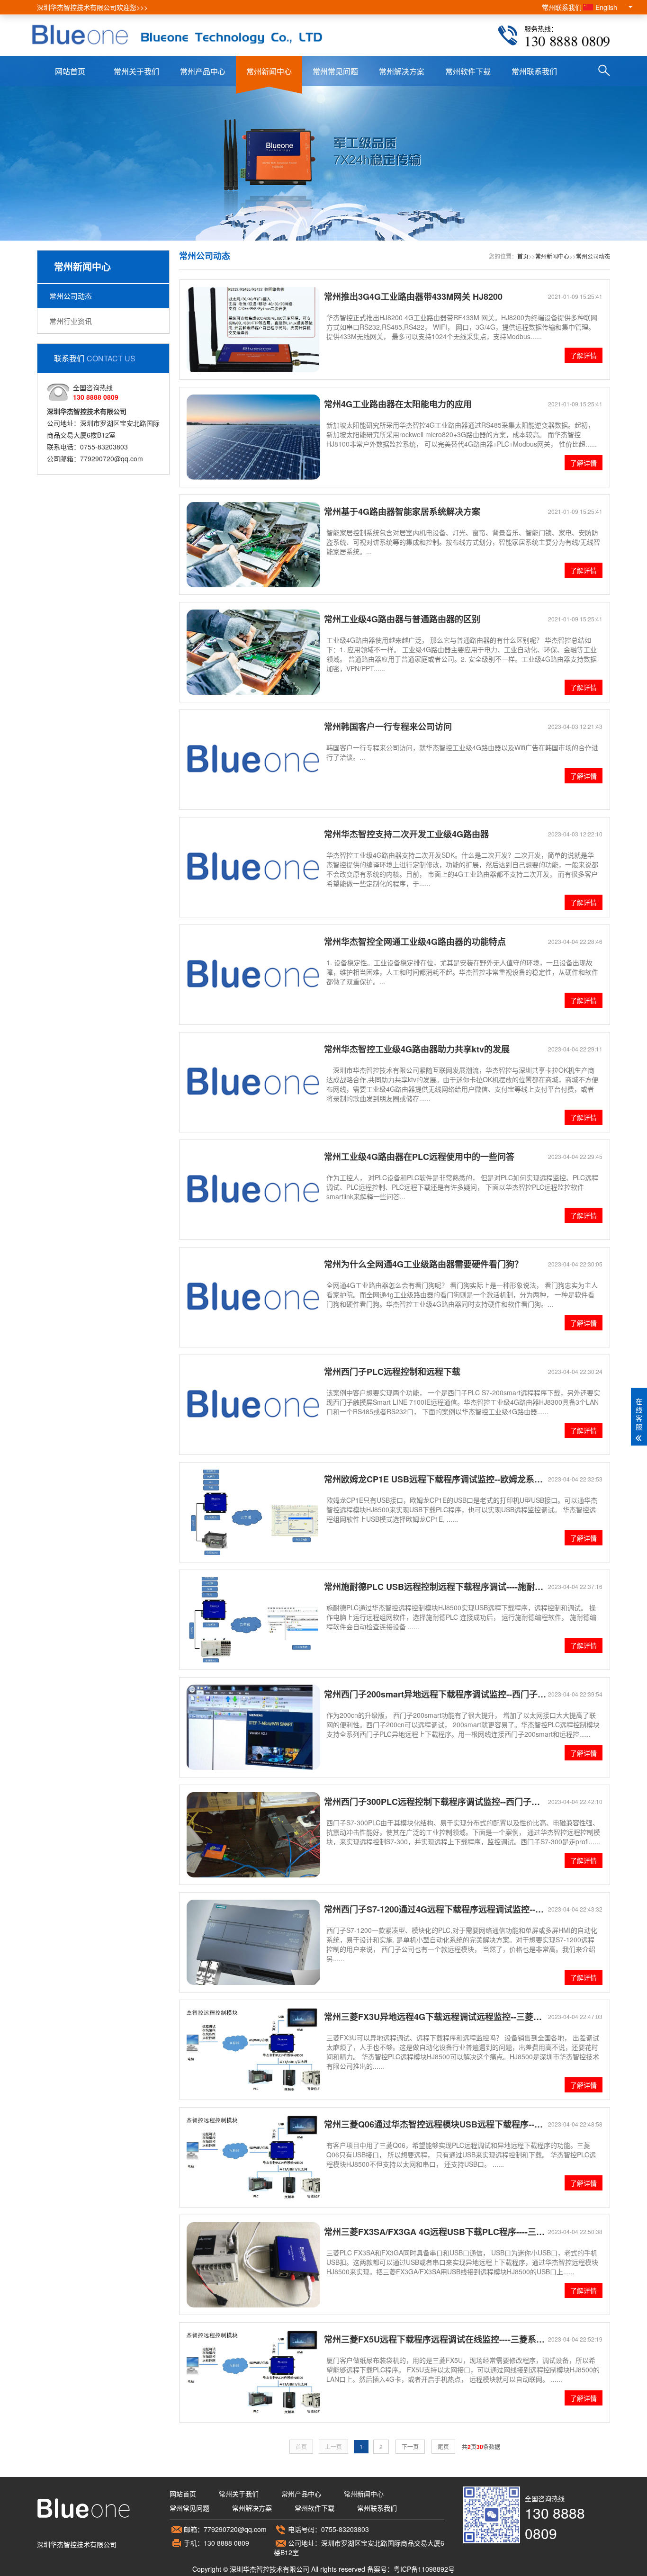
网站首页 (70, 71)
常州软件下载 (468, 71)
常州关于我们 (136, 71)
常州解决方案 (402, 71)
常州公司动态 (71, 296)
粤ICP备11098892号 (424, 2569)
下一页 (410, 2446)
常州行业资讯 (71, 321)
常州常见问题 (335, 71)
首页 (523, 256)
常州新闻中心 (269, 71)
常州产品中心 (203, 71)
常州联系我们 (562, 7)
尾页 (443, 2446)
